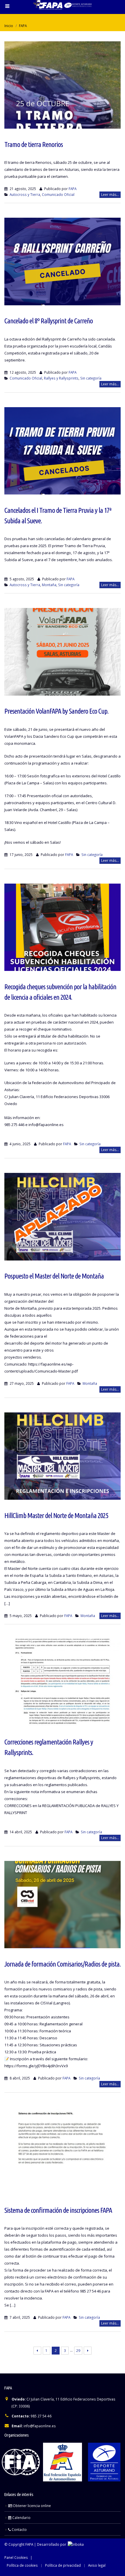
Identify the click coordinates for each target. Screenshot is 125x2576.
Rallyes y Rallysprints (61, 378)
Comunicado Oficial (58, 194)
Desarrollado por (52, 2544)
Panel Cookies (16, 2557)
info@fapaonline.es (40, 2426)
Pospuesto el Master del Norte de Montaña (54, 1276)
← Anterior (37, 2351)
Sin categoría (91, 378)
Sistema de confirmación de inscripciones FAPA (58, 2210)
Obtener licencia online (31, 2506)
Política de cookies (22, 2565)
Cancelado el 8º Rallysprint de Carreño (49, 321)
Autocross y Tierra (25, 194)
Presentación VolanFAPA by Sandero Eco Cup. (56, 711)
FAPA (73, 189)
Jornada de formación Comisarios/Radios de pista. (63, 1964)
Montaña (49, 585)
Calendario (21, 2518)
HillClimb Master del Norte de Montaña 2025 (56, 1515)
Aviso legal (97, 2565)
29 (78, 2351)
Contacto (19, 2529)
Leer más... (110, 195)
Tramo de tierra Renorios (34, 144)
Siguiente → (88, 2351)
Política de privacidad (63, 2565)
